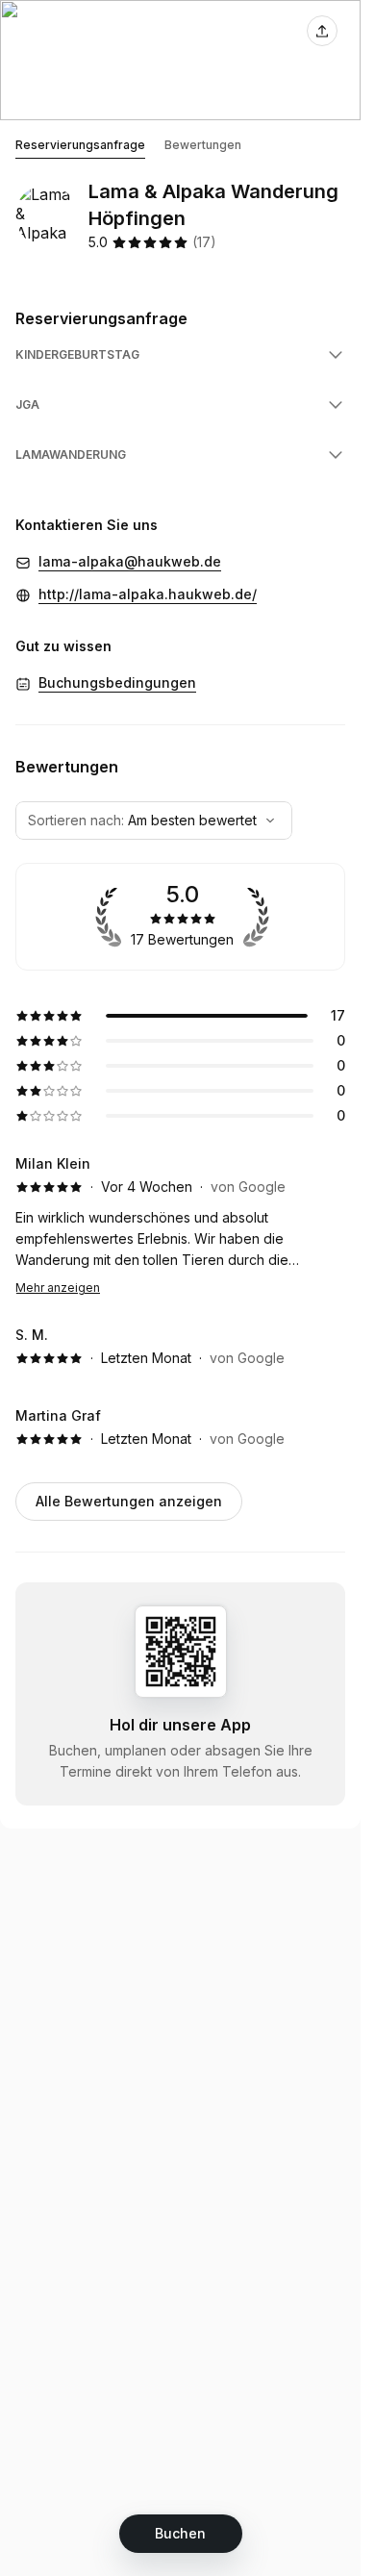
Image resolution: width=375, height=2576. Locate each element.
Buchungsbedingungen (117, 682)
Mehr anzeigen (58, 1288)
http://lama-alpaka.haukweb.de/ (148, 594)
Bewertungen (203, 145)
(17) (204, 242)
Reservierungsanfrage (80, 145)
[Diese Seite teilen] (322, 31)
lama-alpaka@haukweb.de (130, 561)
